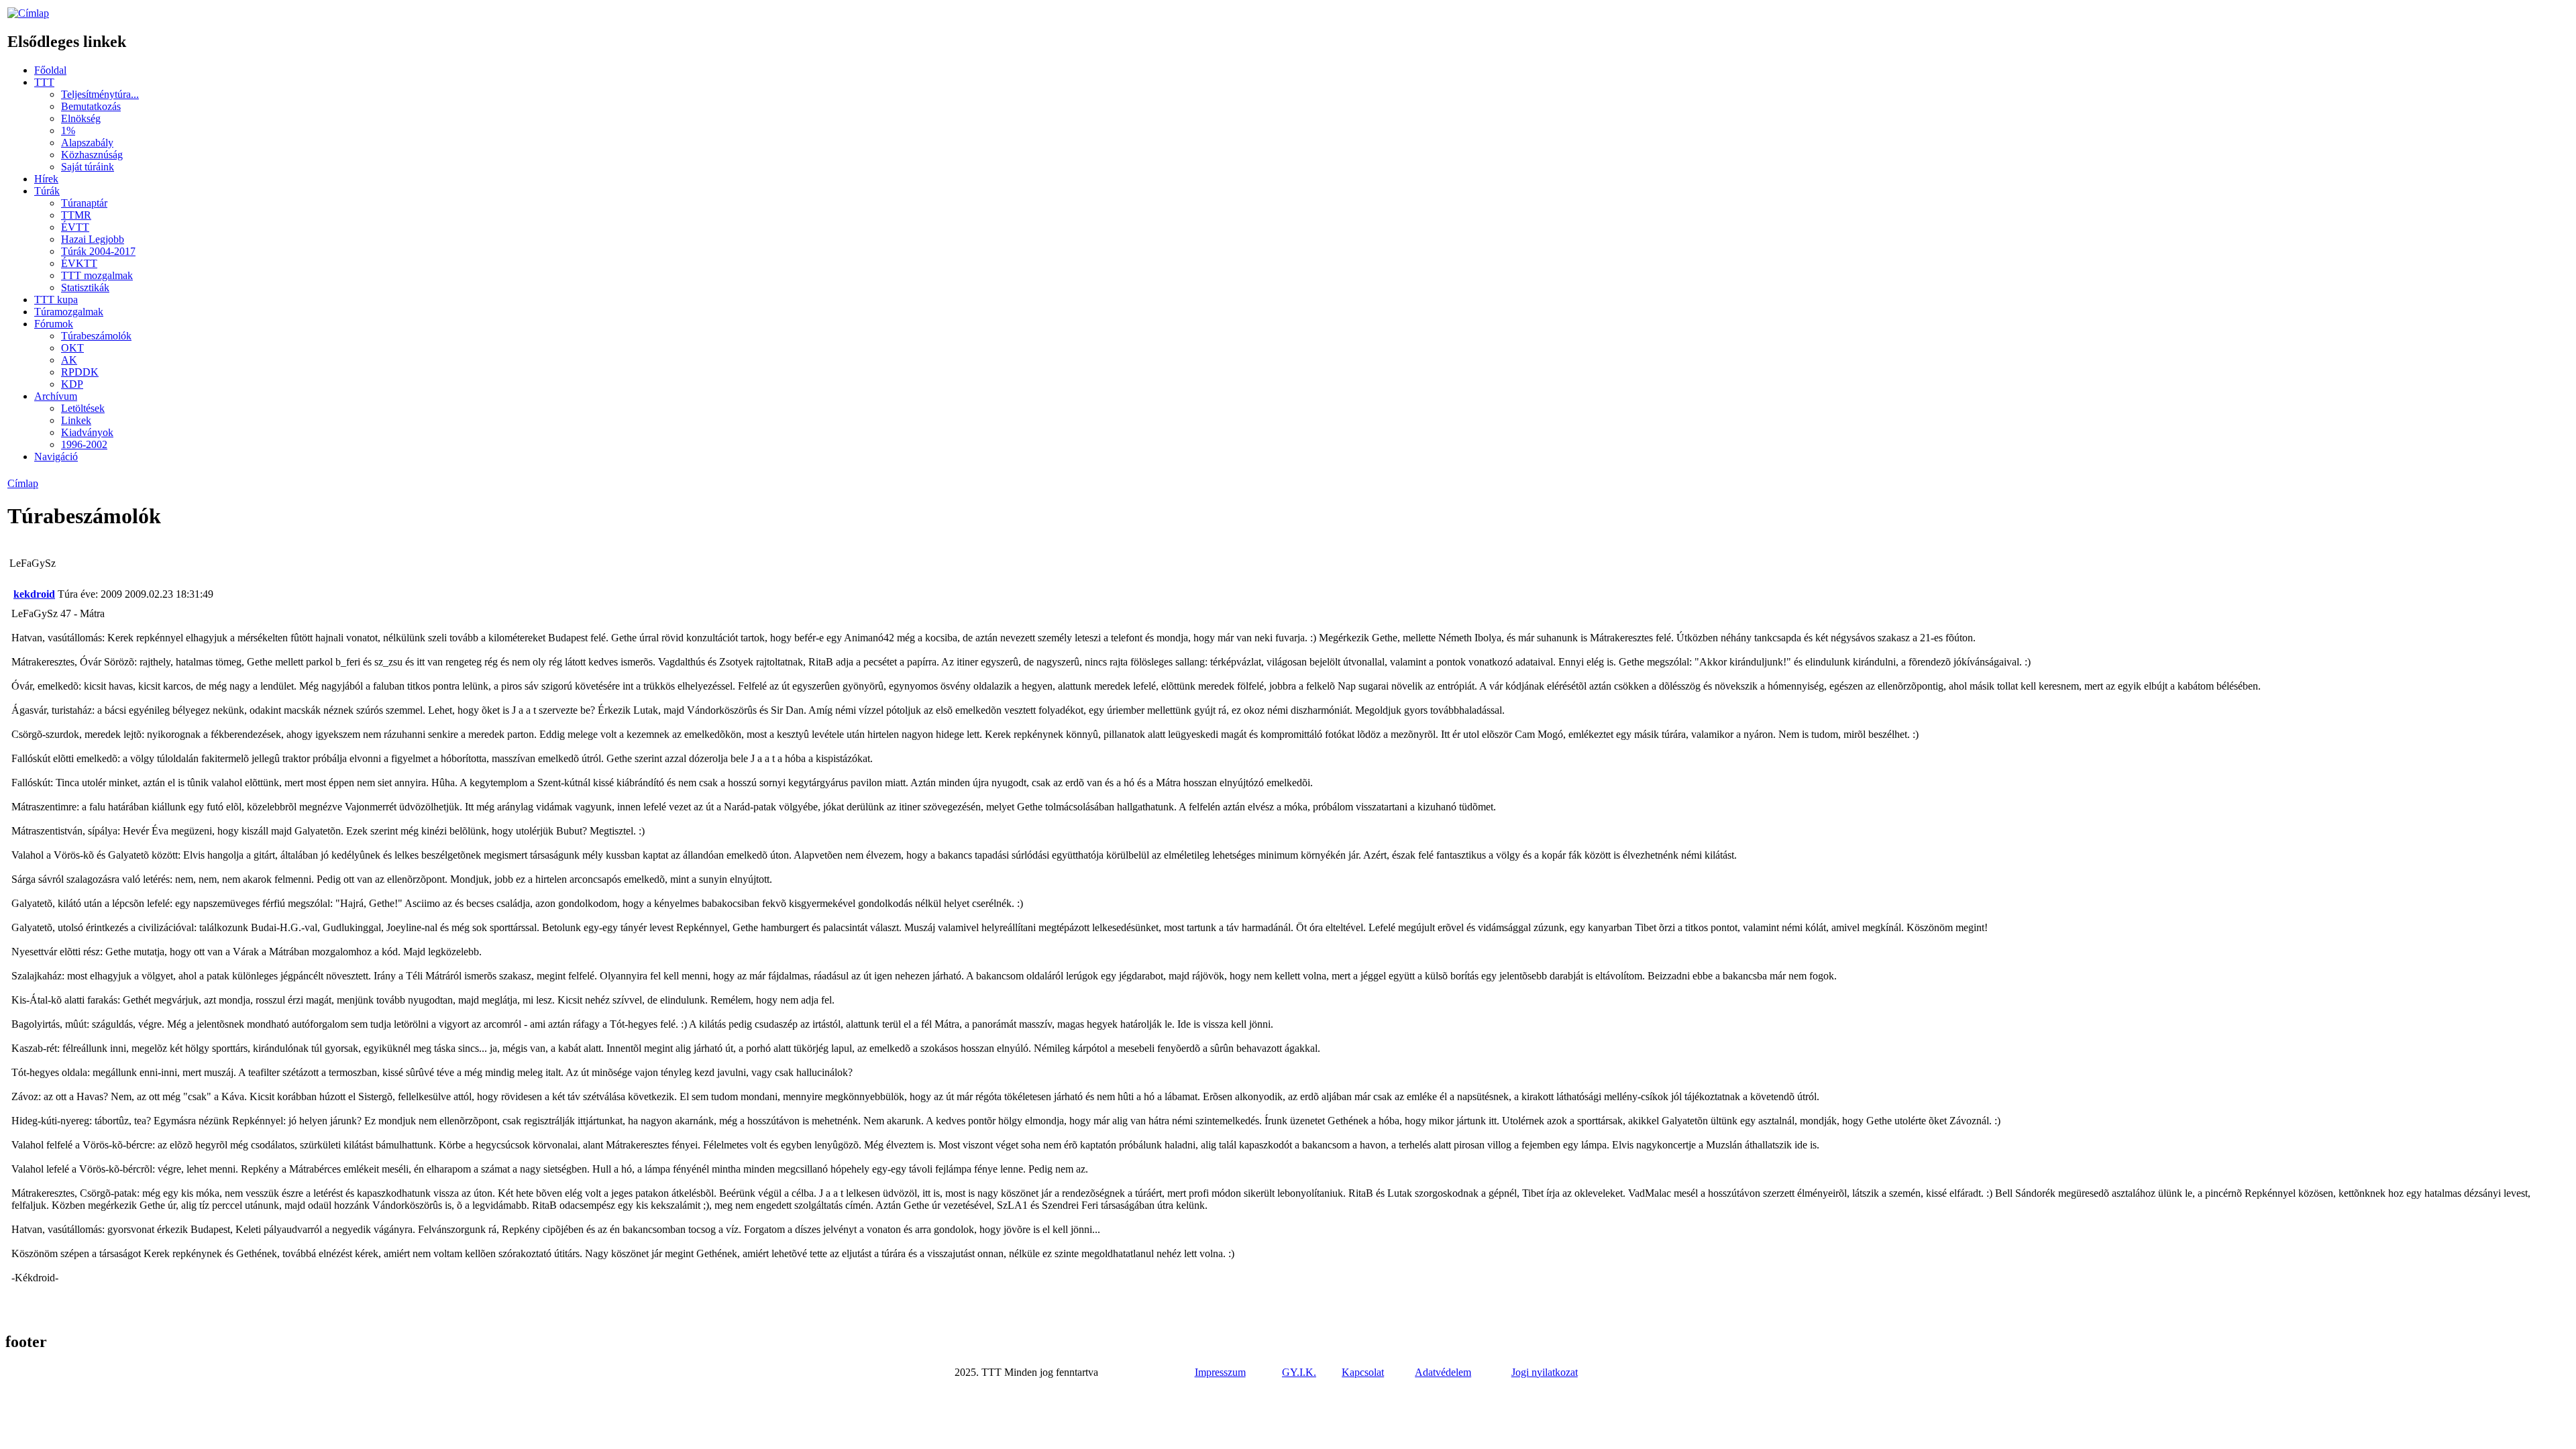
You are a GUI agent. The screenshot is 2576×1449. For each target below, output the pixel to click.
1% (68, 130)
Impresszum (1220, 1372)
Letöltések (83, 408)
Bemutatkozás (91, 106)
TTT (44, 82)
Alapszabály (87, 143)
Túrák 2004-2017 (98, 251)
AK (69, 360)
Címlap (23, 483)
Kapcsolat (1363, 1372)
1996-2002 (84, 444)
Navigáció (56, 457)
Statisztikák (85, 287)
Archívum (56, 396)
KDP (72, 384)
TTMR (76, 215)
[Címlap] (28, 13)
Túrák (47, 191)
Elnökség (81, 118)
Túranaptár (84, 203)
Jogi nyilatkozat (1545, 1372)
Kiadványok (87, 432)
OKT (72, 348)
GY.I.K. (1299, 1372)
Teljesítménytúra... (100, 94)
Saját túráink (88, 167)
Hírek (46, 179)
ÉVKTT (79, 263)
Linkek (76, 420)
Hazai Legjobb (93, 239)
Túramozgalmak (69, 312)
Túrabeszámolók (96, 336)
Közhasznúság (92, 155)
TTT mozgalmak (97, 275)
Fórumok (54, 324)
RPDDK (80, 372)
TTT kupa (56, 300)
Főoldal (50, 70)
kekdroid (34, 594)
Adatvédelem (1443, 1372)
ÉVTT (75, 227)
